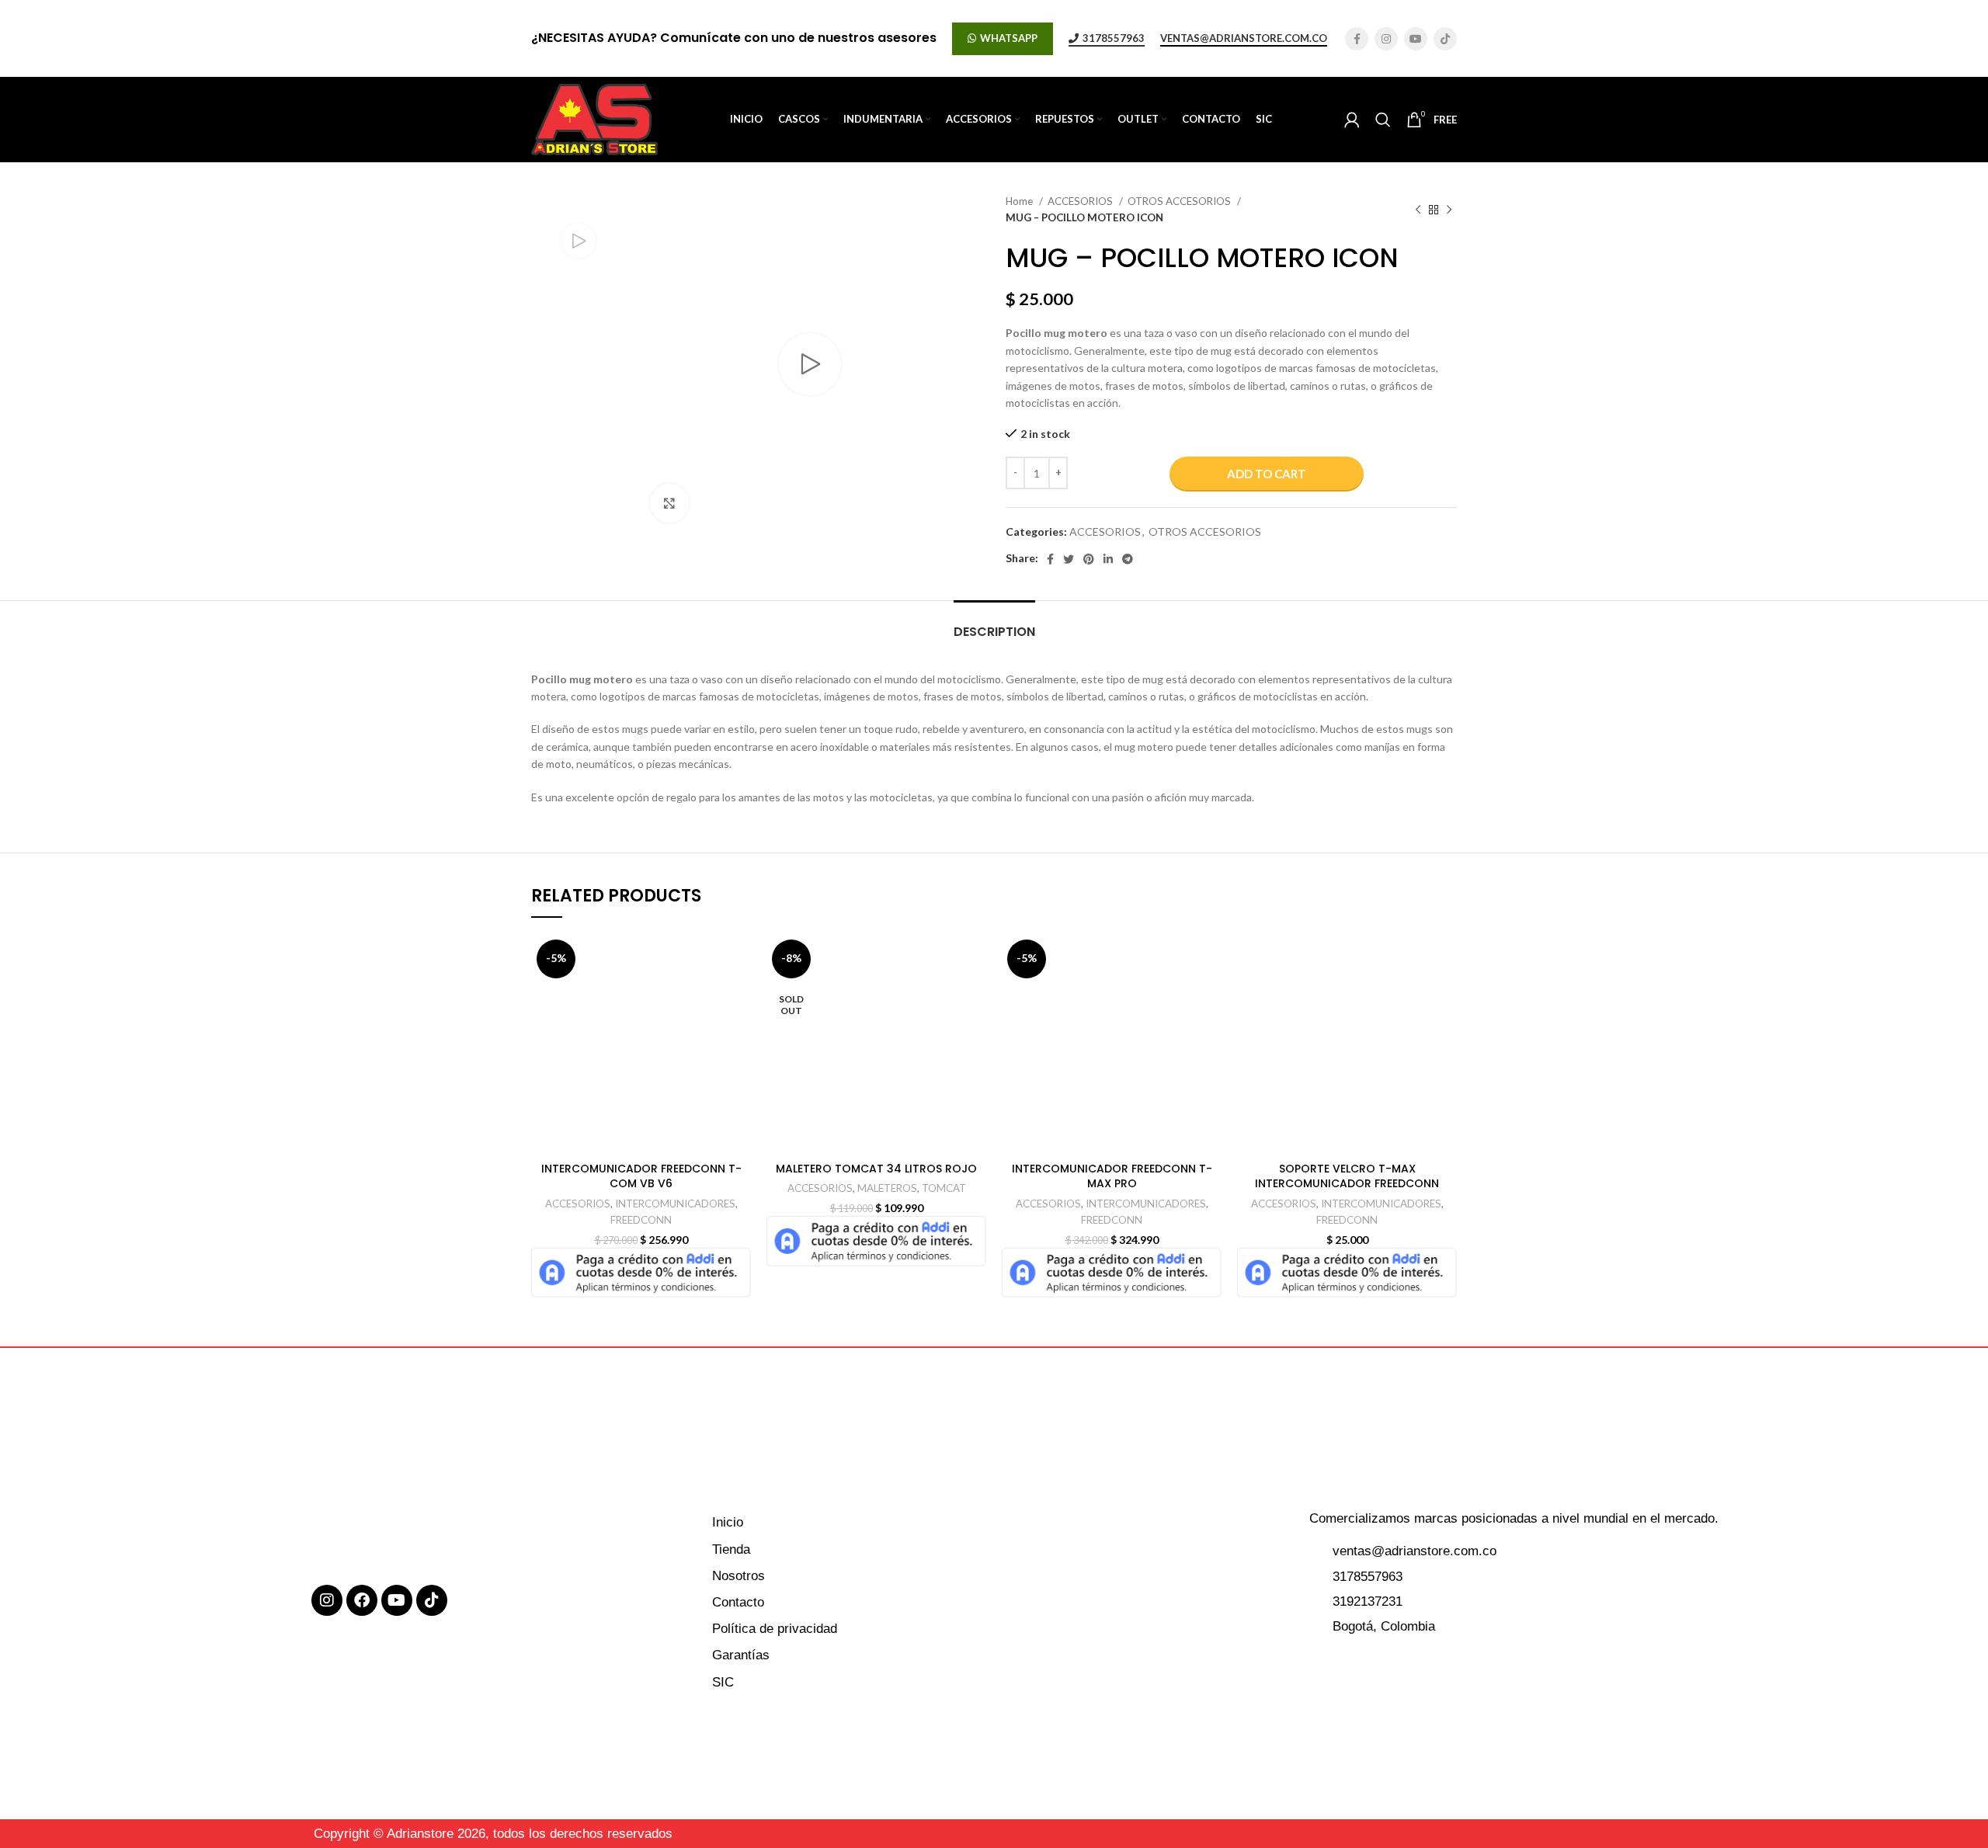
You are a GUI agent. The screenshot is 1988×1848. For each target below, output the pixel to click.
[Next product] (1449, 210)
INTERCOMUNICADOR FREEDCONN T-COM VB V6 (641, 1176)
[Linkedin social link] (1108, 559)
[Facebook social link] (1357, 39)
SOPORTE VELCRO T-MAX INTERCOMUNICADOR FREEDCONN (1347, 1176)
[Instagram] (327, 1600)
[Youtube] (397, 1600)
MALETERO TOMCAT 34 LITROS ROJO (876, 1169)
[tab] (994, 624)
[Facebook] (362, 1600)
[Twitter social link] (1069, 559)
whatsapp (1009, 38)
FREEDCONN (641, 1220)
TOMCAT (944, 1188)
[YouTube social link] (1416, 39)
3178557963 (1114, 38)
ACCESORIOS (1081, 201)
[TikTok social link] (1445, 39)
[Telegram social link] (1128, 559)
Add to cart (1267, 474)
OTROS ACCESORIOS (1180, 201)
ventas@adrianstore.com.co (1244, 38)
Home (1020, 201)
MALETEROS (887, 1188)
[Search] (1383, 120)
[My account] (1352, 120)
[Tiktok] (432, 1600)
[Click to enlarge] (669, 503)
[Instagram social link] (1386, 39)
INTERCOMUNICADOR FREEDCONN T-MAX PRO (1112, 1176)
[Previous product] (1418, 210)
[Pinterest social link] (1089, 559)
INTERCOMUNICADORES (675, 1204)
